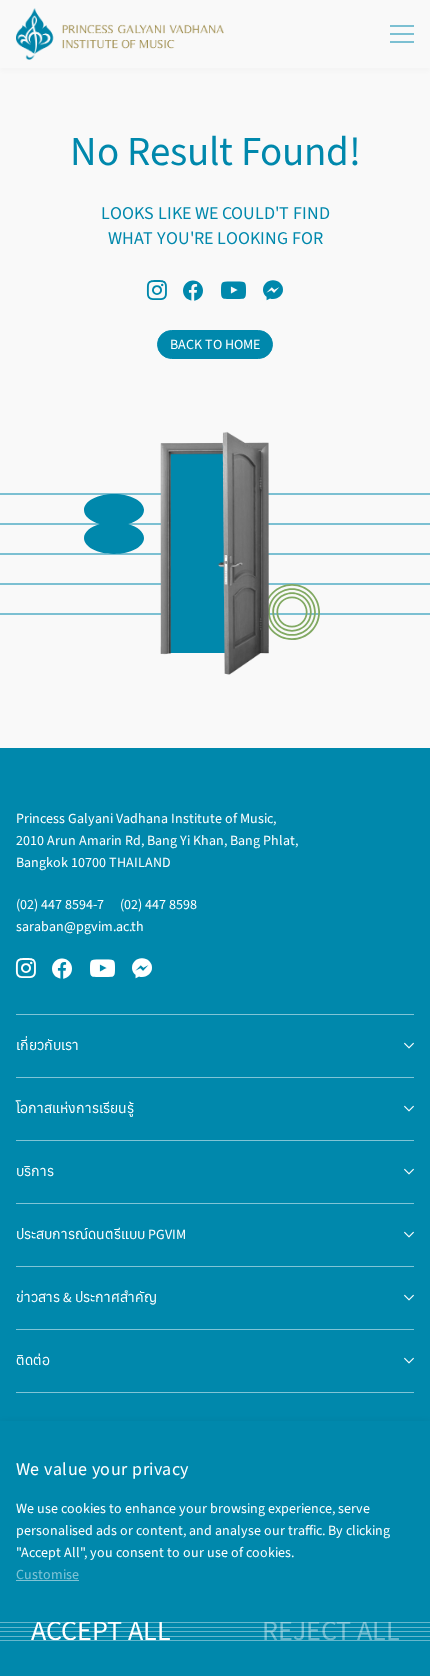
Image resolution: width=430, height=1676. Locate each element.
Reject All (331, 1631)
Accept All (101, 1631)
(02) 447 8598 (158, 904)
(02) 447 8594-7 (60, 904)
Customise (47, 1574)
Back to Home (215, 344)
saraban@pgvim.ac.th (80, 926)
